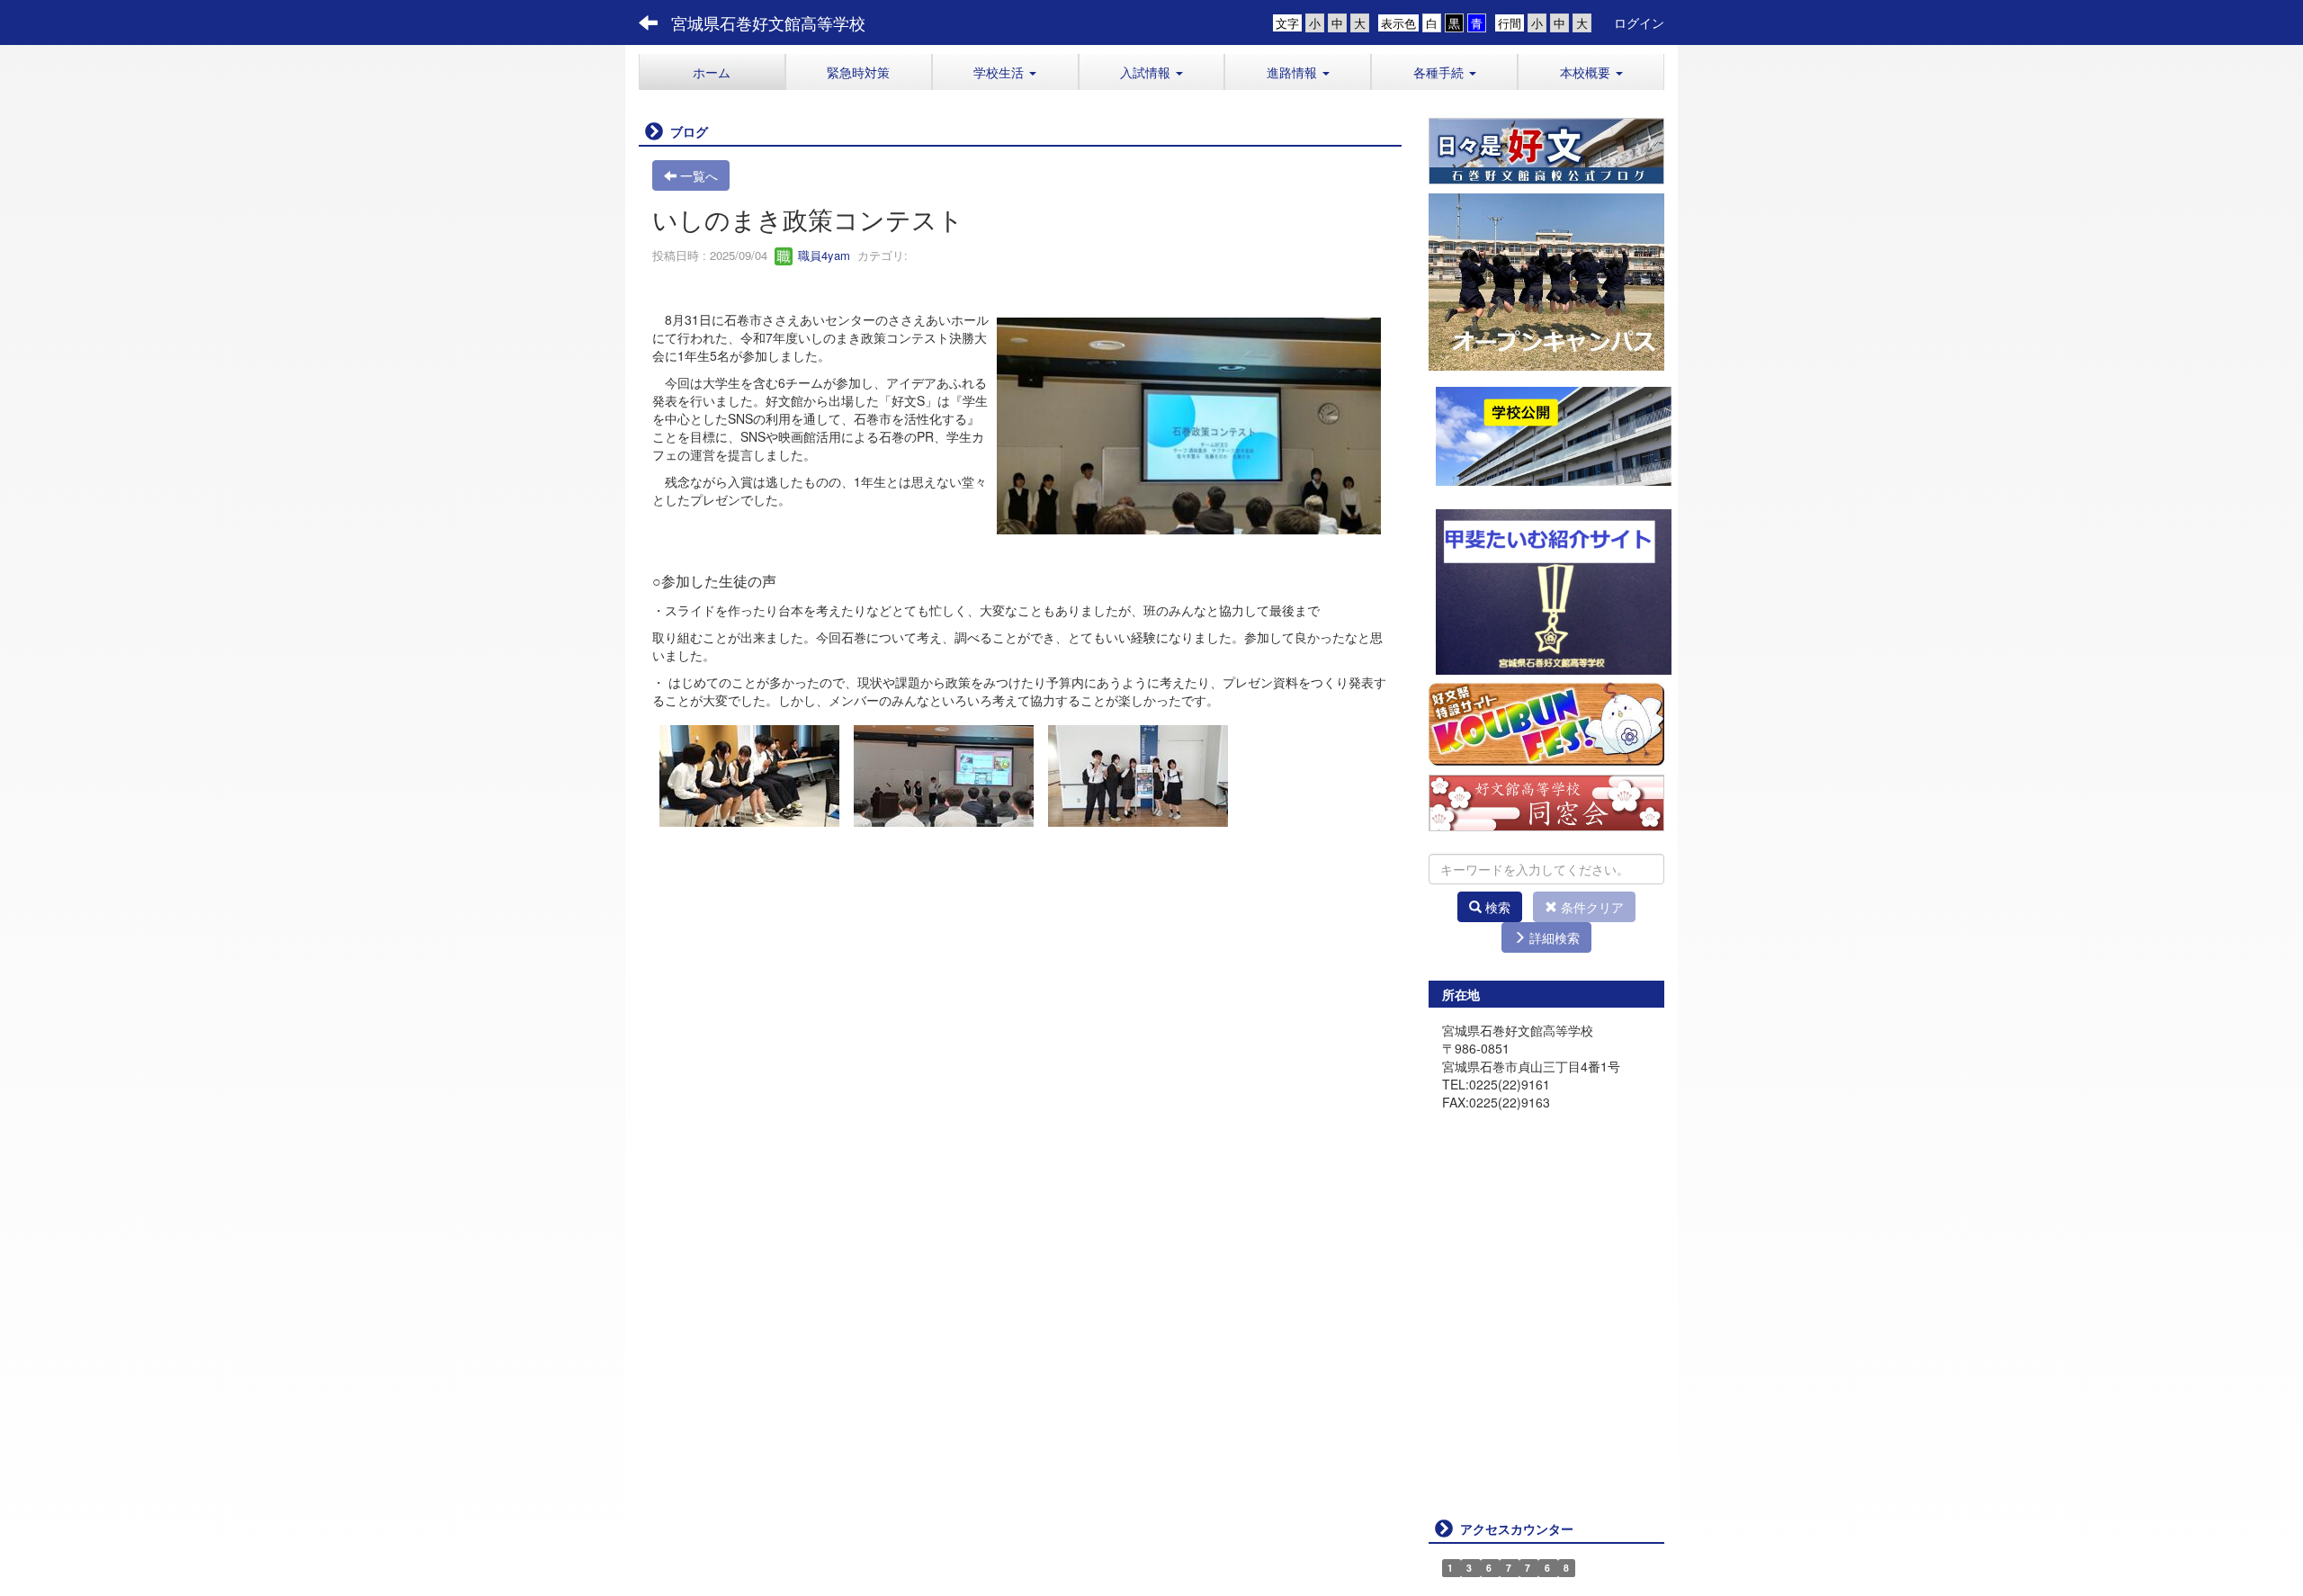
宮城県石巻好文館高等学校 (768, 22)
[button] (1005, 72)
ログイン (1639, 22)
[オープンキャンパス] (1547, 280)
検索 (1496, 907)
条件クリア (1591, 907)
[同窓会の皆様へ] (1546, 801)
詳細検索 (1553, 937)
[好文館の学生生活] (1546, 149)
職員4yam (822, 255)
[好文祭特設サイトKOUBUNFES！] (1546, 722)
